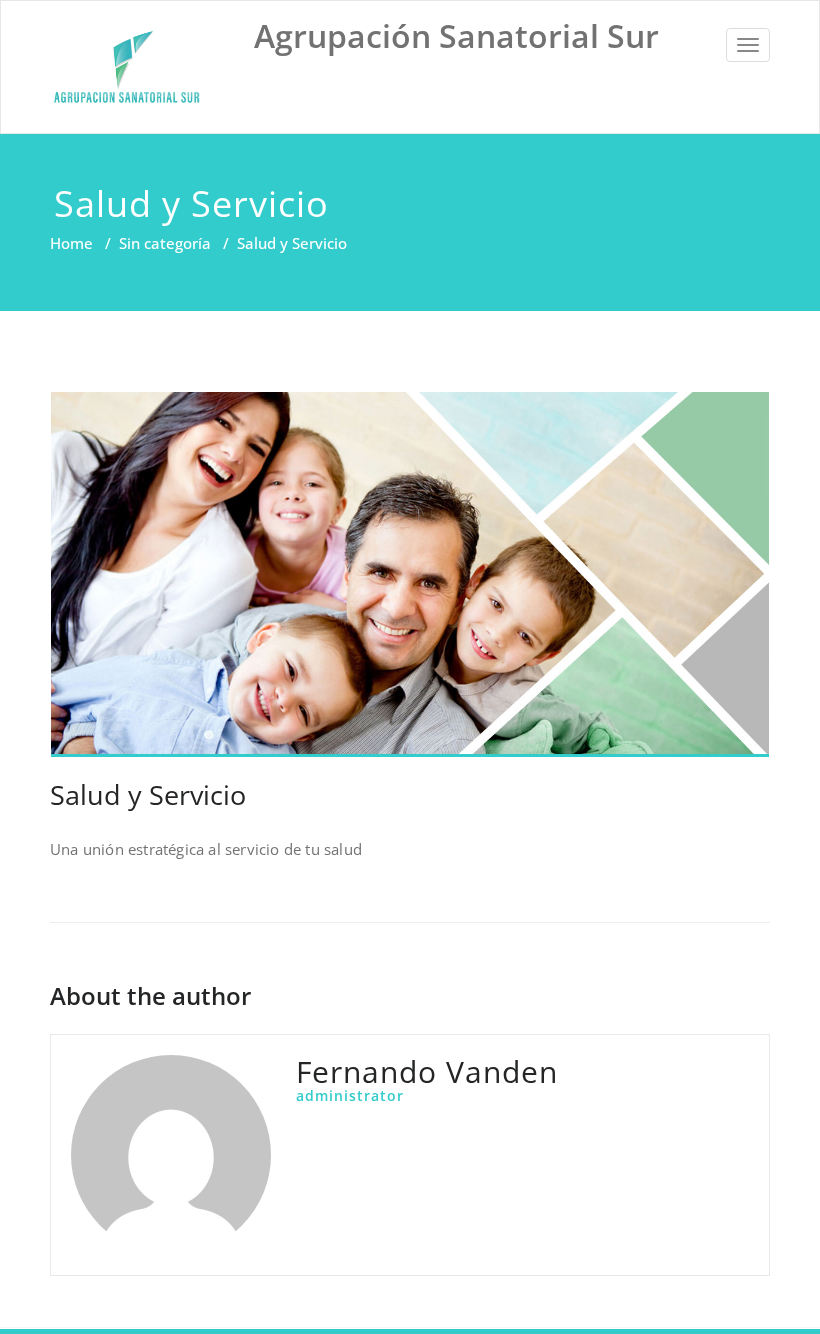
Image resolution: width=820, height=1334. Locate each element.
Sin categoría (165, 243)
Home (71, 243)
